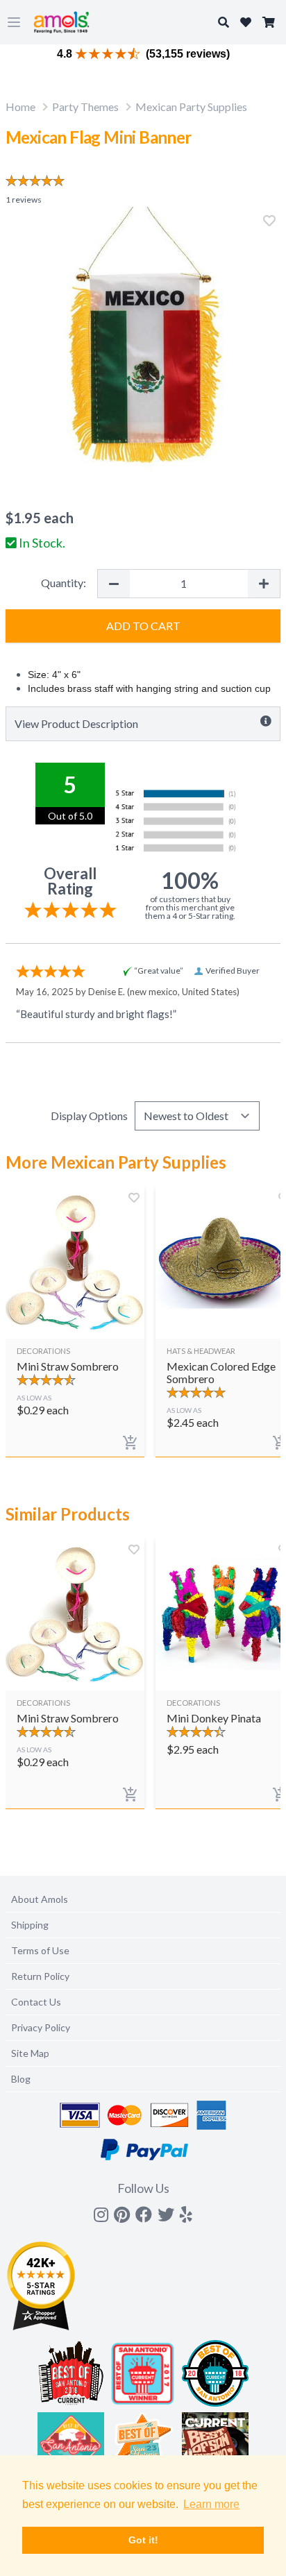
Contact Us (36, 2002)
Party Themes (85, 107)
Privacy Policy (41, 2027)
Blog (21, 2079)
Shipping (30, 1925)
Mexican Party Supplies (191, 107)
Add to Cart (143, 626)
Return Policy (40, 1976)
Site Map (30, 2053)
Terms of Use (40, 1950)
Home (20, 107)
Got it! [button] (143, 2540)
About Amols (40, 1899)
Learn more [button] (211, 2504)
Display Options (89, 1116)
